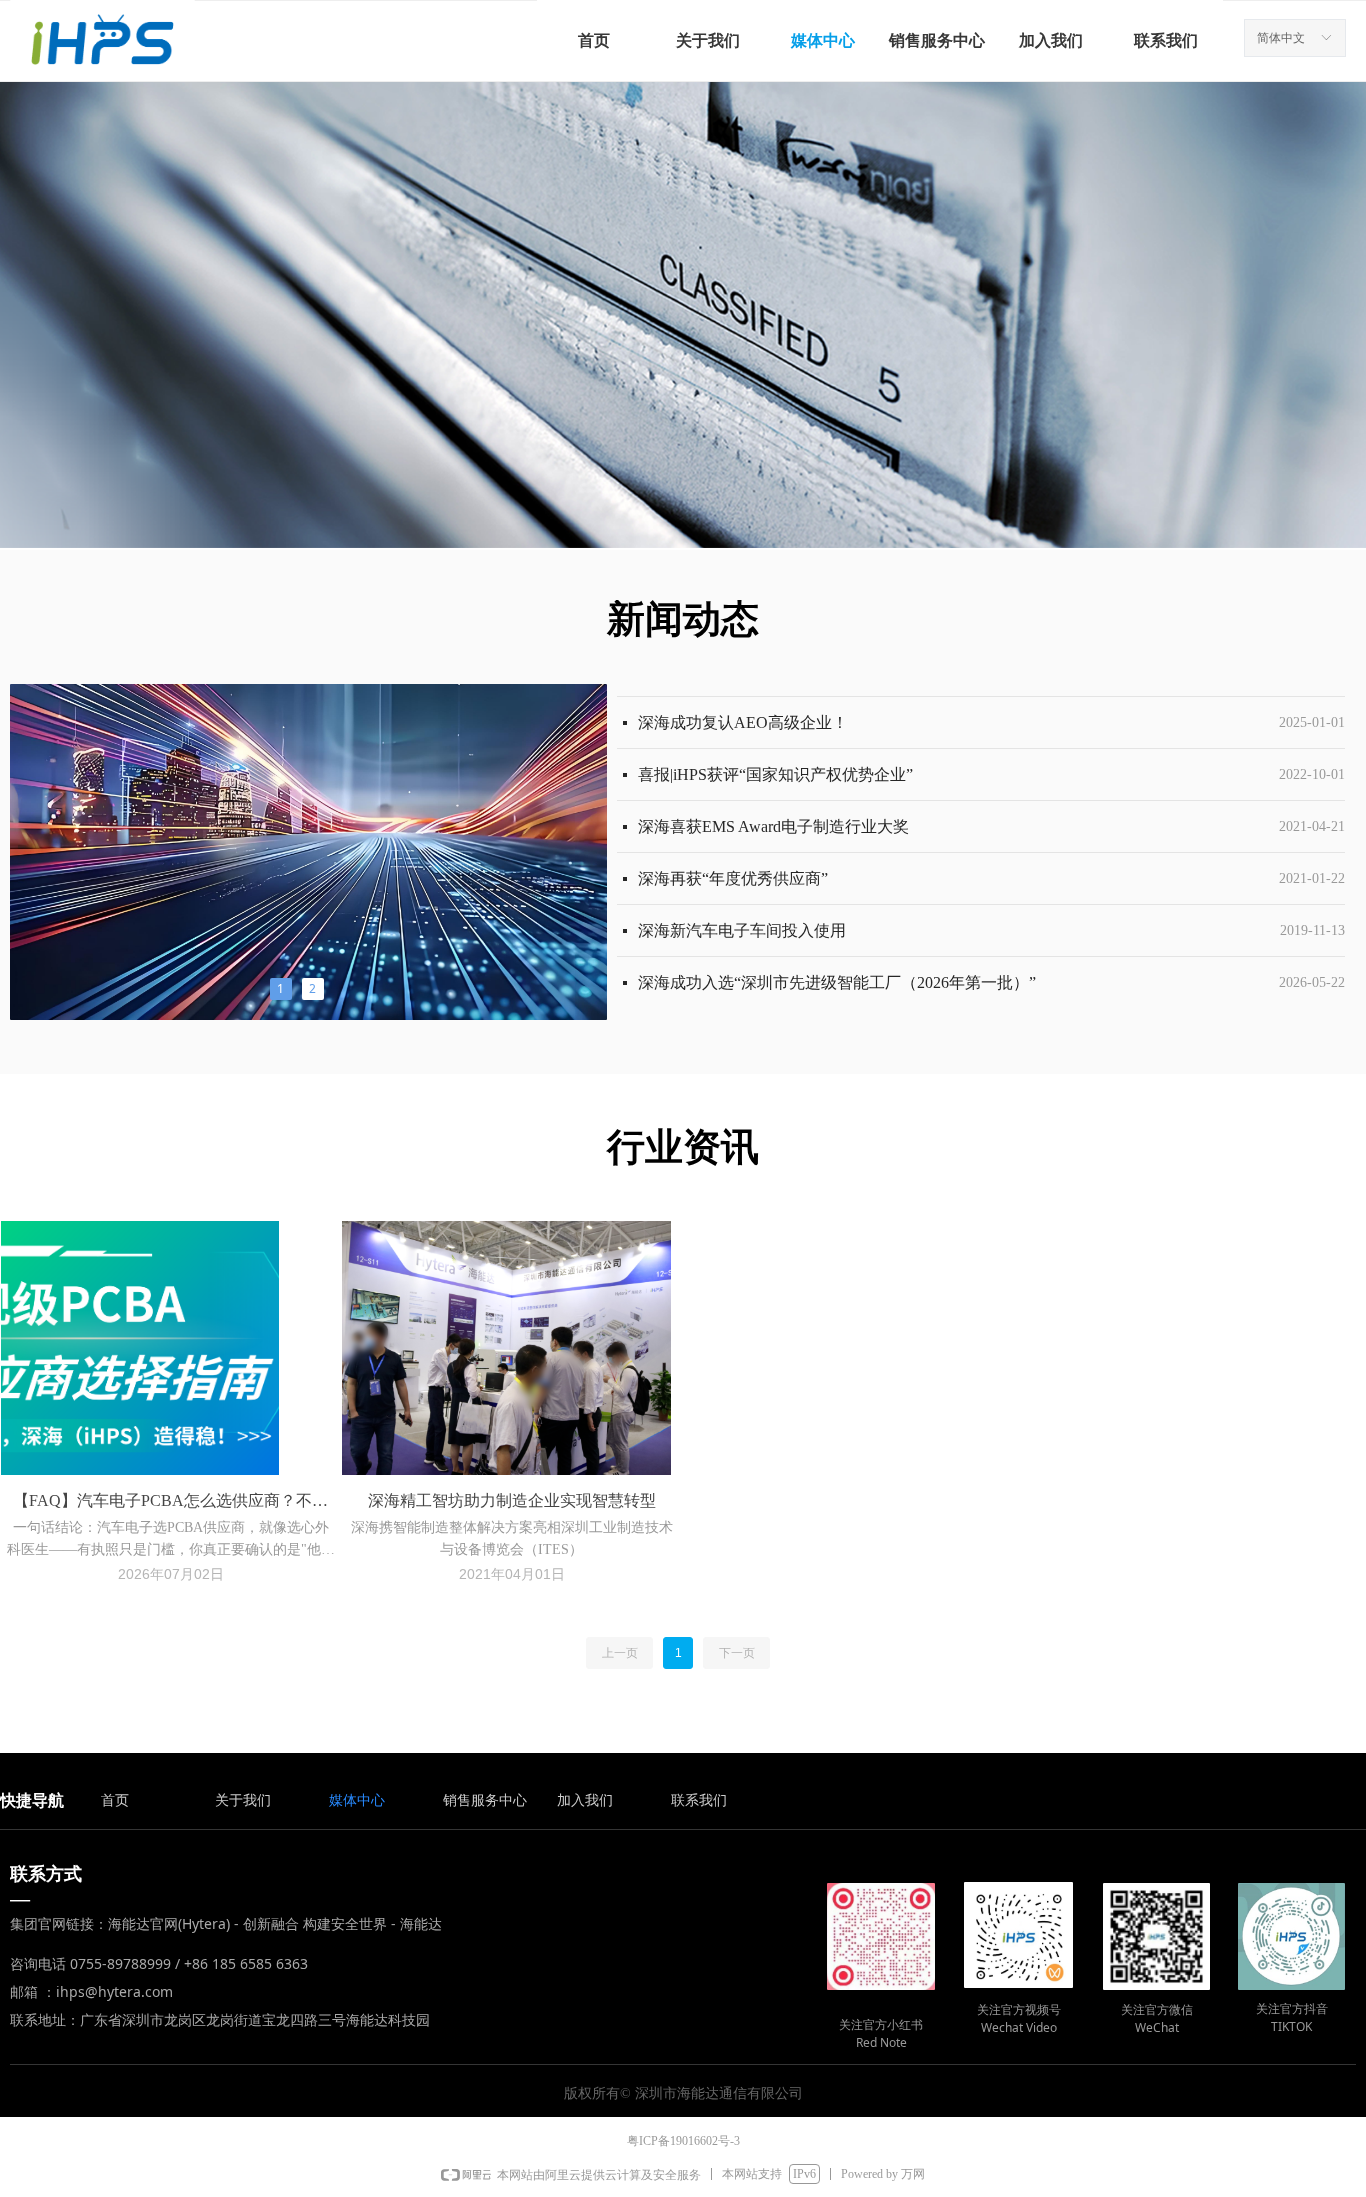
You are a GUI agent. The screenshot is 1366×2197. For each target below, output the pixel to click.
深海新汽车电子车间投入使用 (742, 909)
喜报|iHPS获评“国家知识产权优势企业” (775, 753)
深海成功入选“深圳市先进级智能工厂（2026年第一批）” (837, 961)
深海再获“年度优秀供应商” (733, 857)
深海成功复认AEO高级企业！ (743, 701)
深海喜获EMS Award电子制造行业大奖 (773, 805)
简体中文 (1281, 38)
